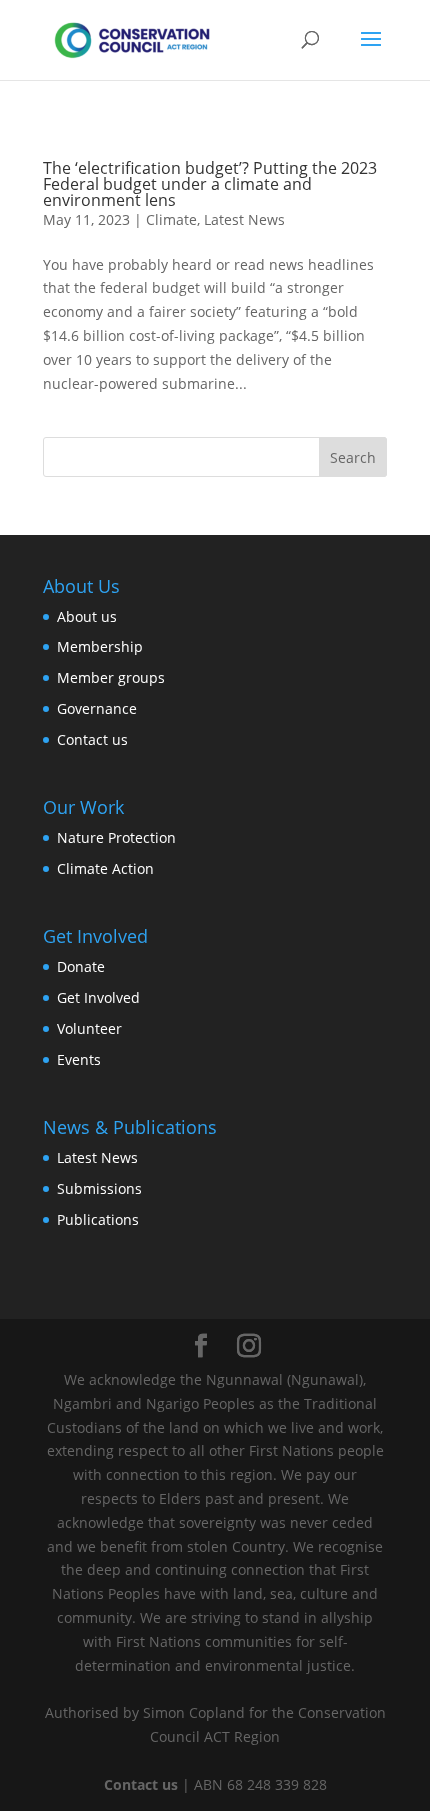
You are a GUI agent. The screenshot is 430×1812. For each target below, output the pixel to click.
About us (87, 616)
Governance (97, 708)
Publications (98, 1219)
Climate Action (105, 868)
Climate (171, 219)
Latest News (244, 219)
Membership (100, 646)
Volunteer (89, 1028)
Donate (81, 966)
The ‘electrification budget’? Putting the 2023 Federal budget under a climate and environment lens (210, 184)
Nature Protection (116, 837)
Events (79, 1059)
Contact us (92, 739)
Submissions (99, 1188)
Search (353, 457)
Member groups (111, 677)
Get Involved (98, 997)
